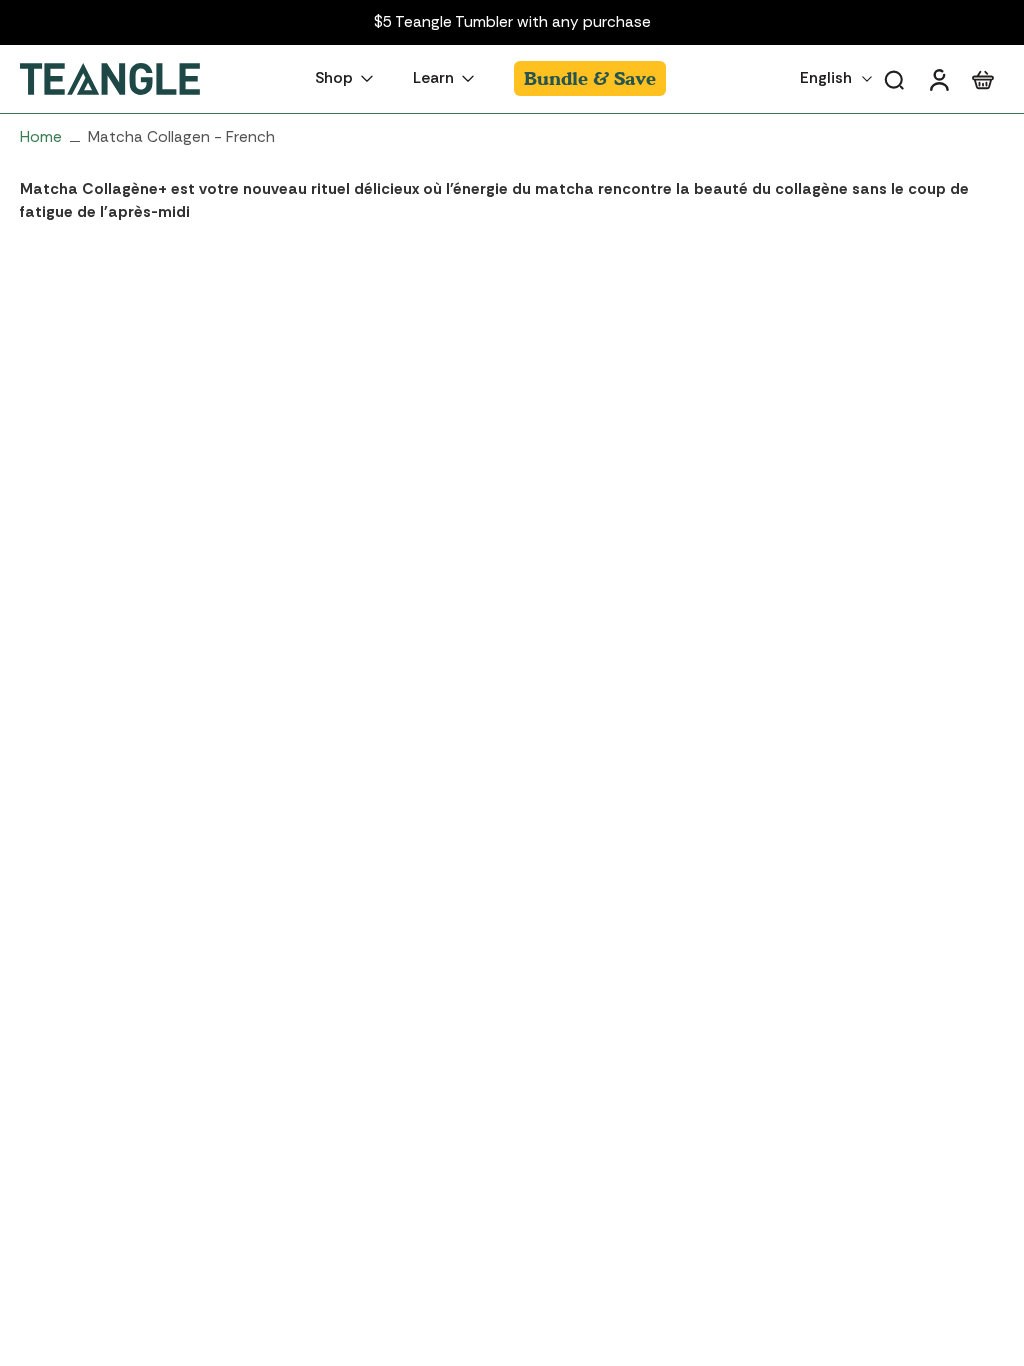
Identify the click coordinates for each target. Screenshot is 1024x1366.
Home (41, 137)
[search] (894, 79)
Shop (334, 79)
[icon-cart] (982, 79)
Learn (433, 79)
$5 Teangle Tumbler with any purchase (512, 22)
